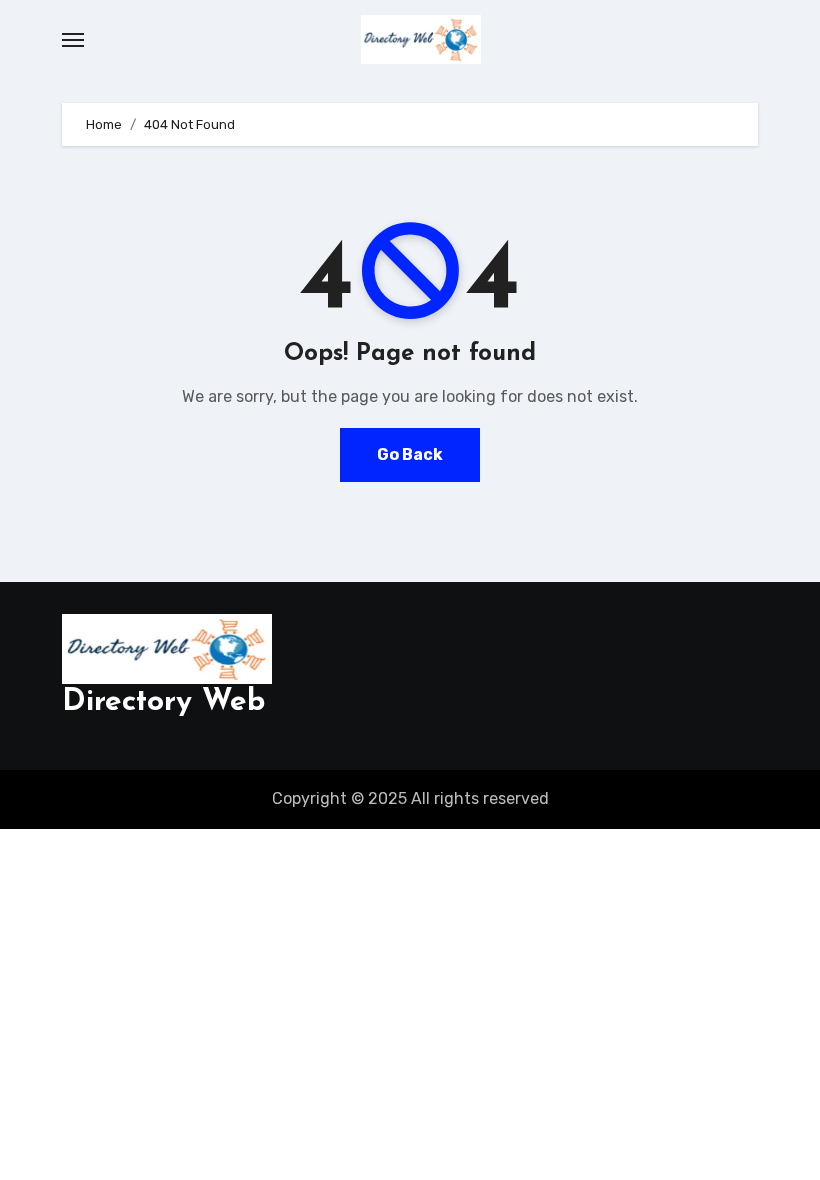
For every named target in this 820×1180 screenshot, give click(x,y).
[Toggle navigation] (73, 40)
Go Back (410, 454)
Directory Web (163, 702)
